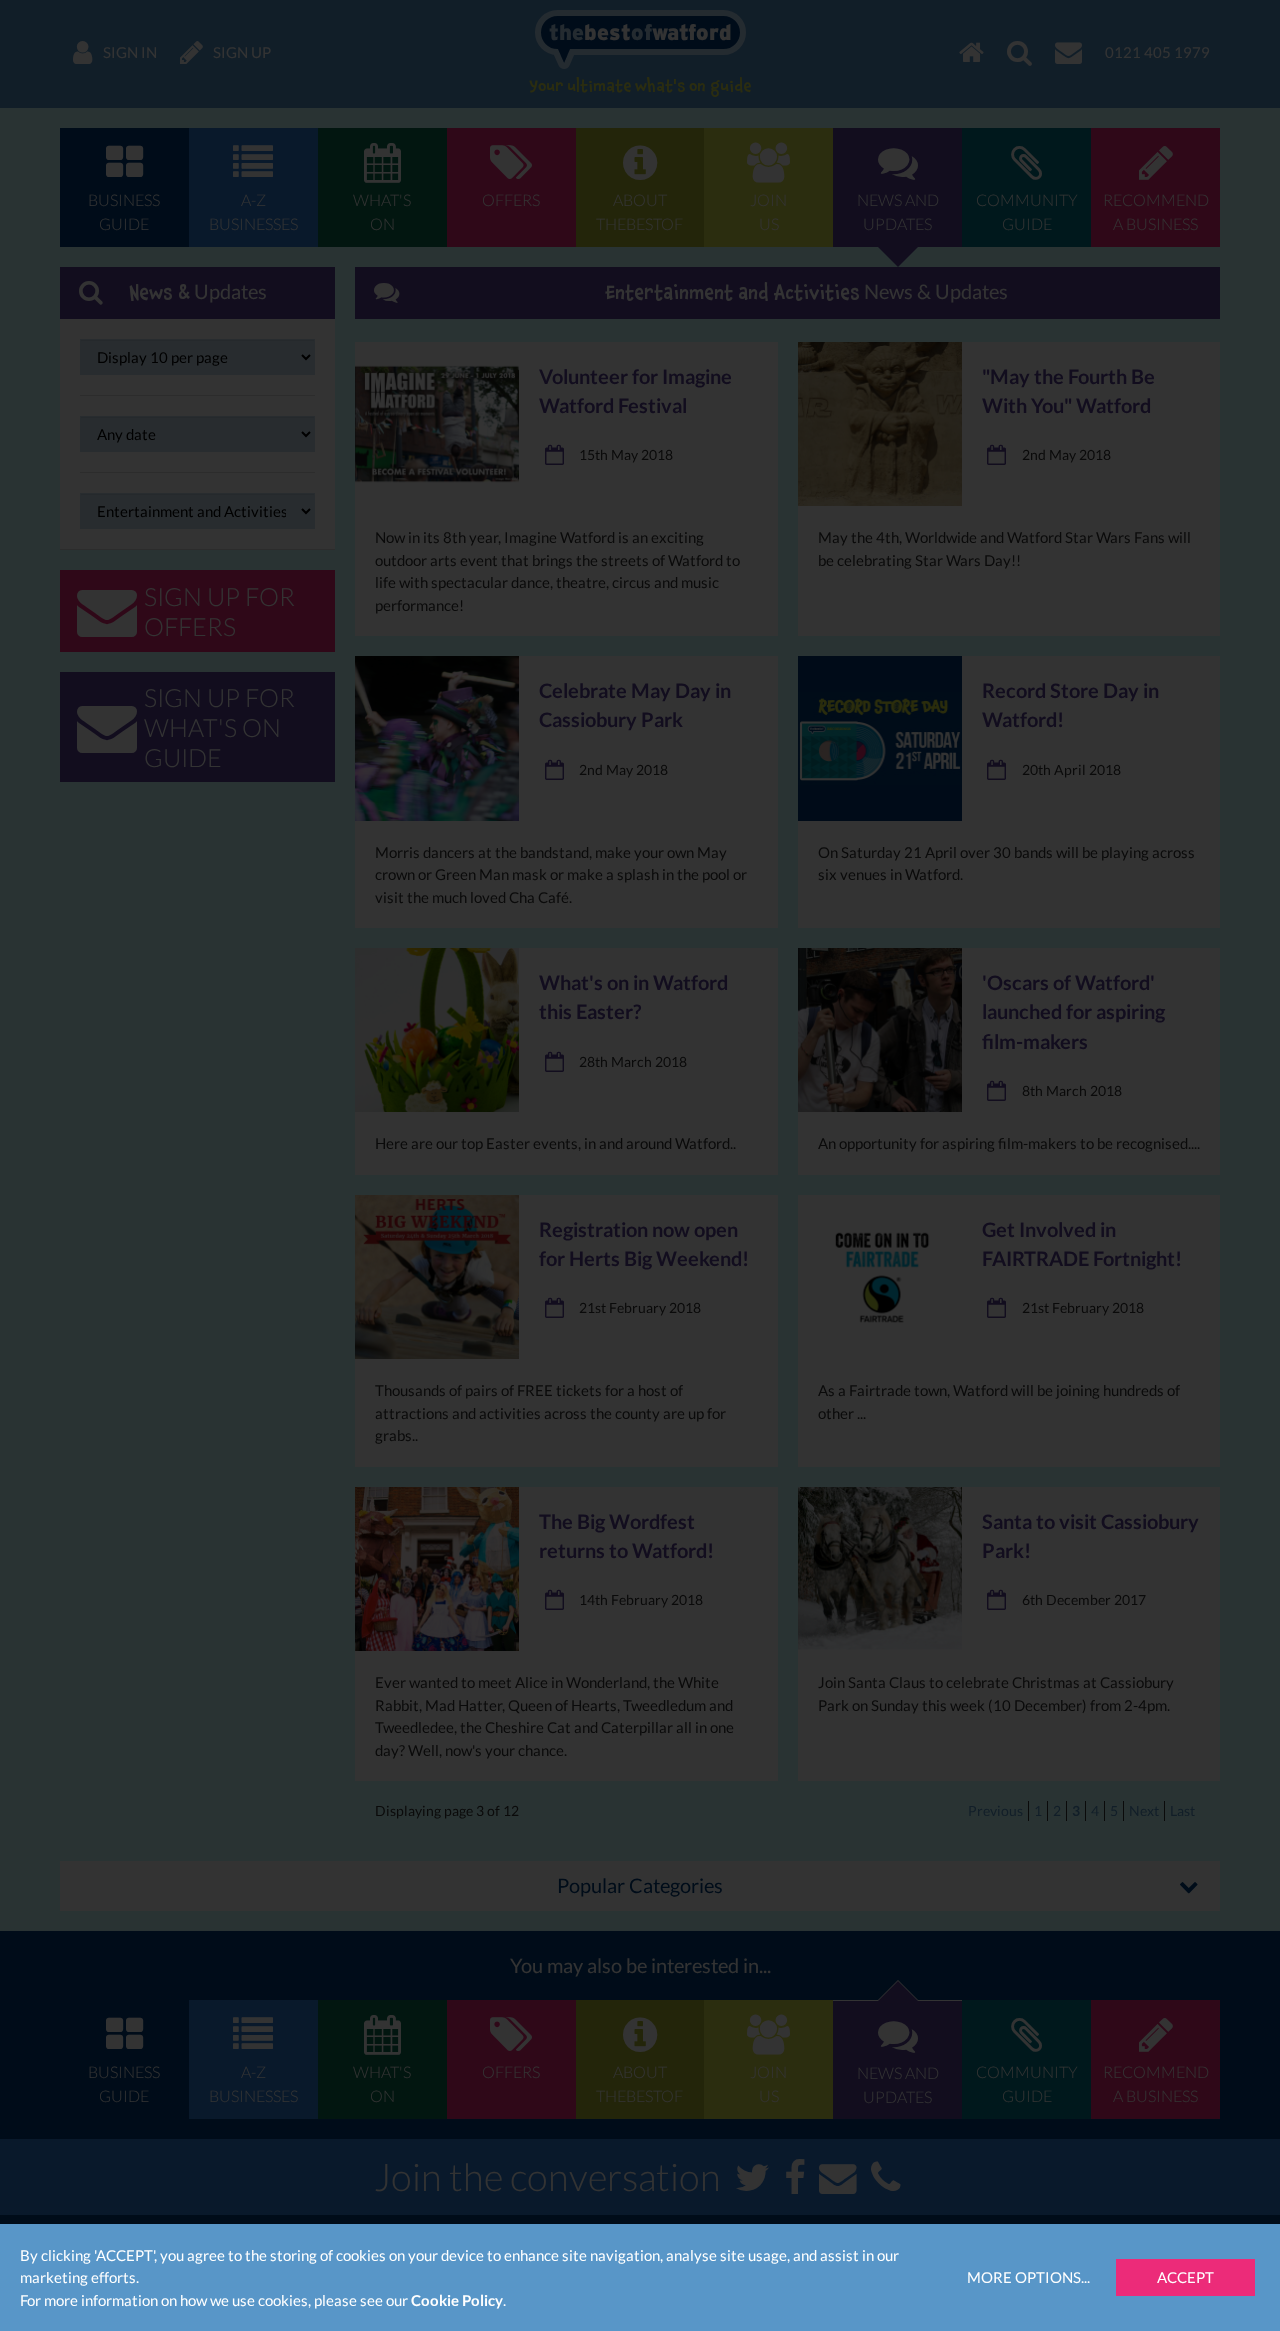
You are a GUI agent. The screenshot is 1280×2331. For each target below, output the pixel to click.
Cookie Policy (457, 2300)
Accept (1185, 2277)
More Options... (1028, 2277)
